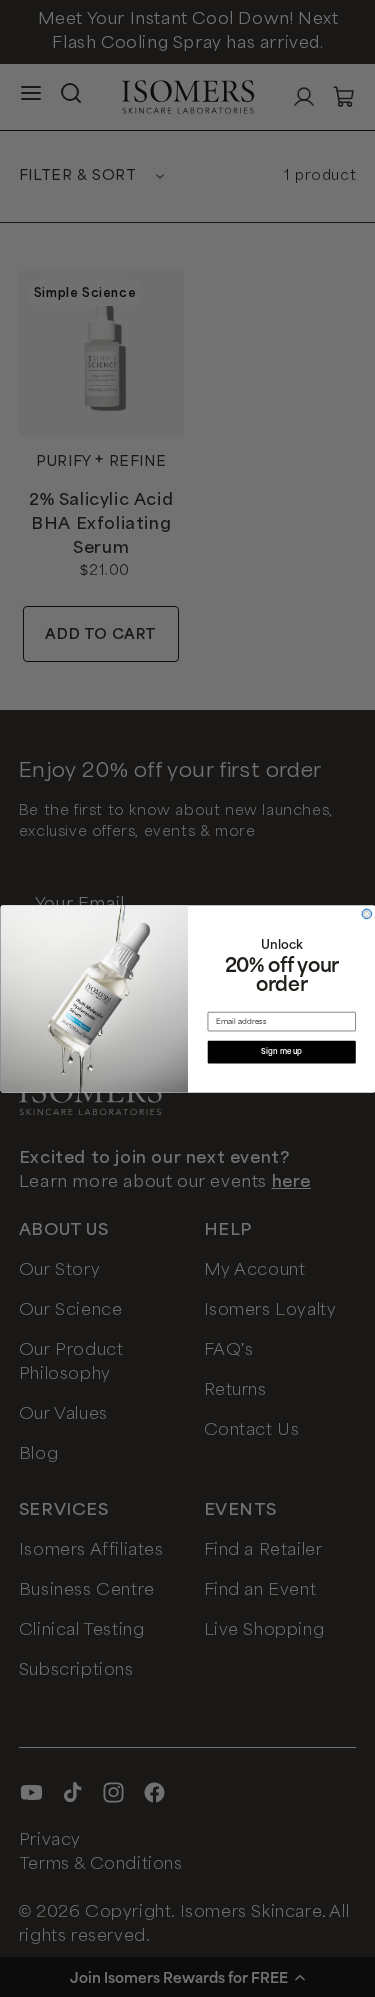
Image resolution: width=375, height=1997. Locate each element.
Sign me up (281, 1051)
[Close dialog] (367, 914)
